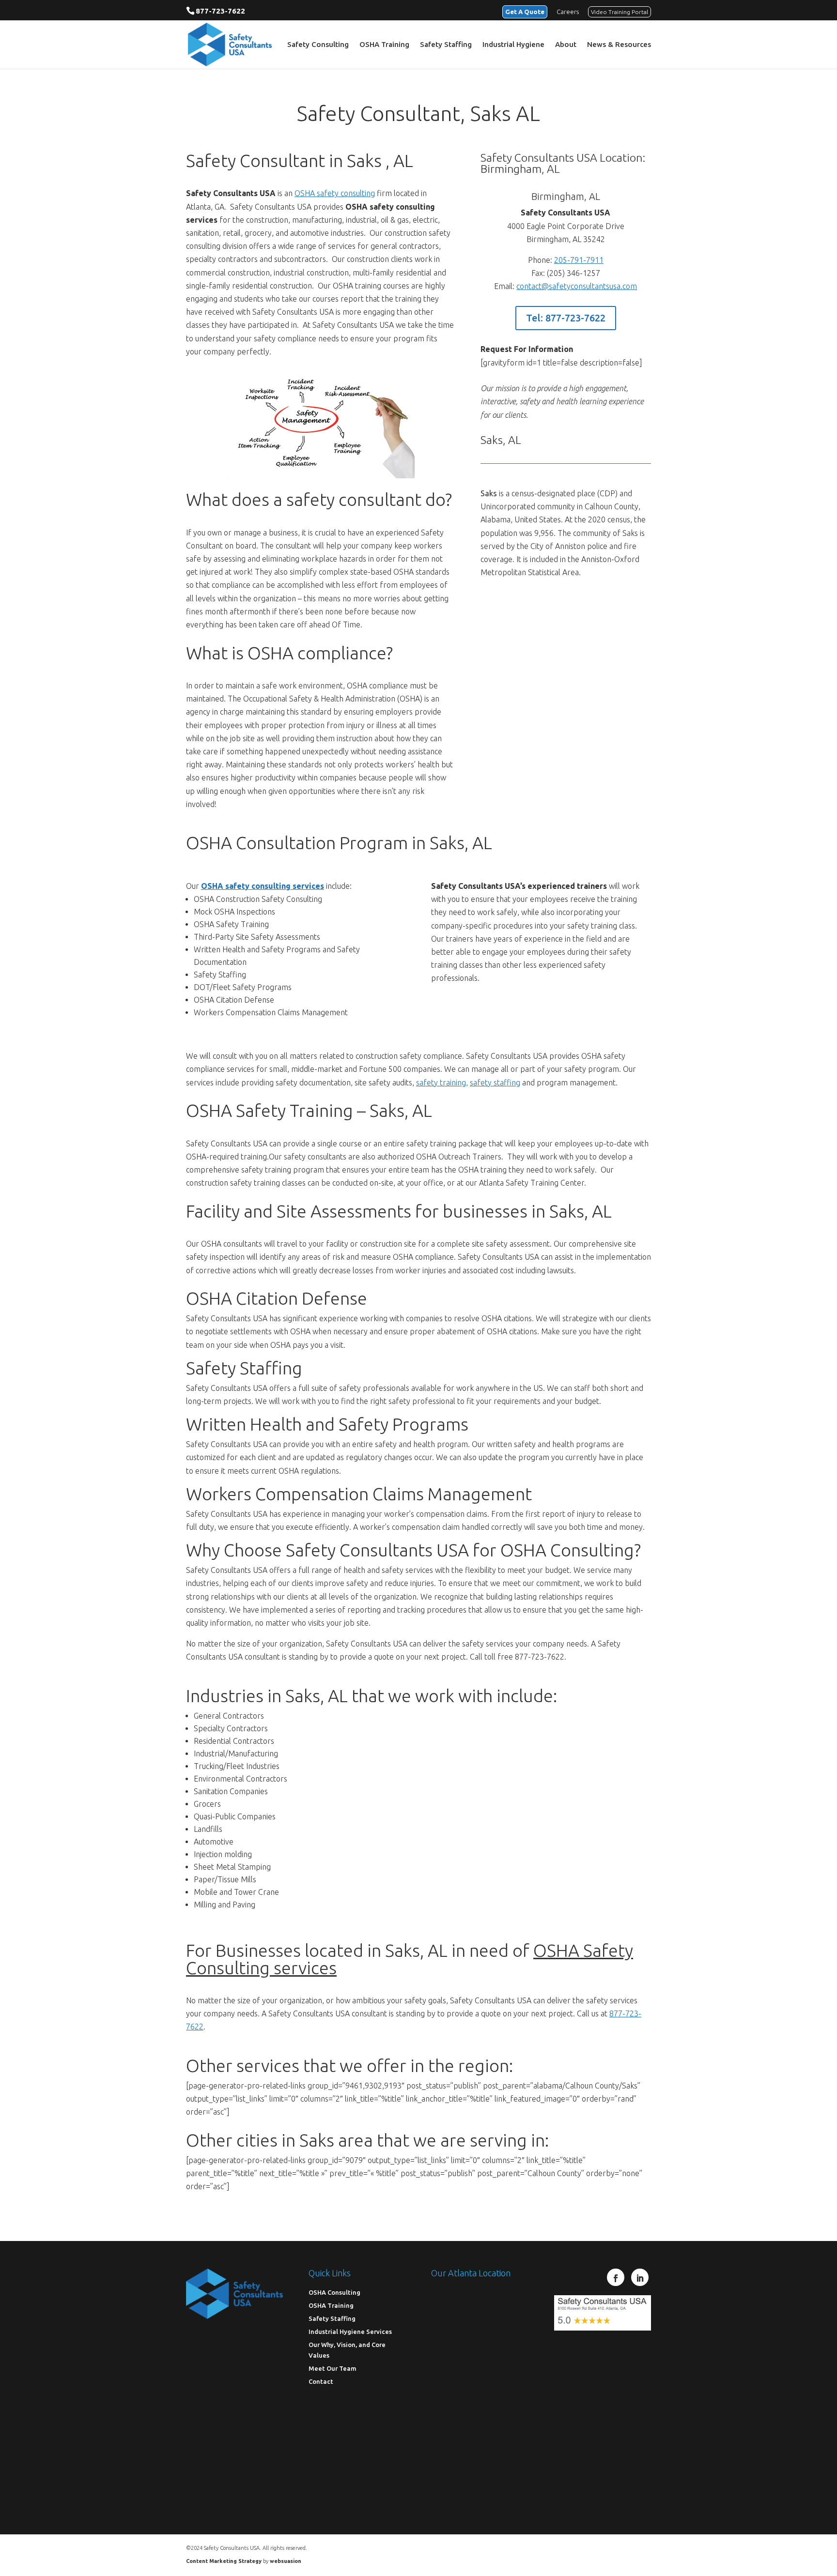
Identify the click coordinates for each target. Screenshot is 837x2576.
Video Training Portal (620, 12)
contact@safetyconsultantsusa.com (577, 286)
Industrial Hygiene (513, 45)
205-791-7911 (579, 260)
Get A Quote (525, 12)
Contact (321, 2381)
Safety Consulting (318, 45)
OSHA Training (384, 45)
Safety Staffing (446, 45)
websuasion (286, 2561)
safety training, (442, 1082)
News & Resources (619, 45)
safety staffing (495, 1082)
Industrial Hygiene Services (350, 2332)
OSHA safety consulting (335, 193)
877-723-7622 (220, 11)
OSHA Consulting (334, 2292)
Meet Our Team (333, 2368)
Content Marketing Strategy (224, 2561)
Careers (568, 12)
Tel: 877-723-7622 (566, 318)
